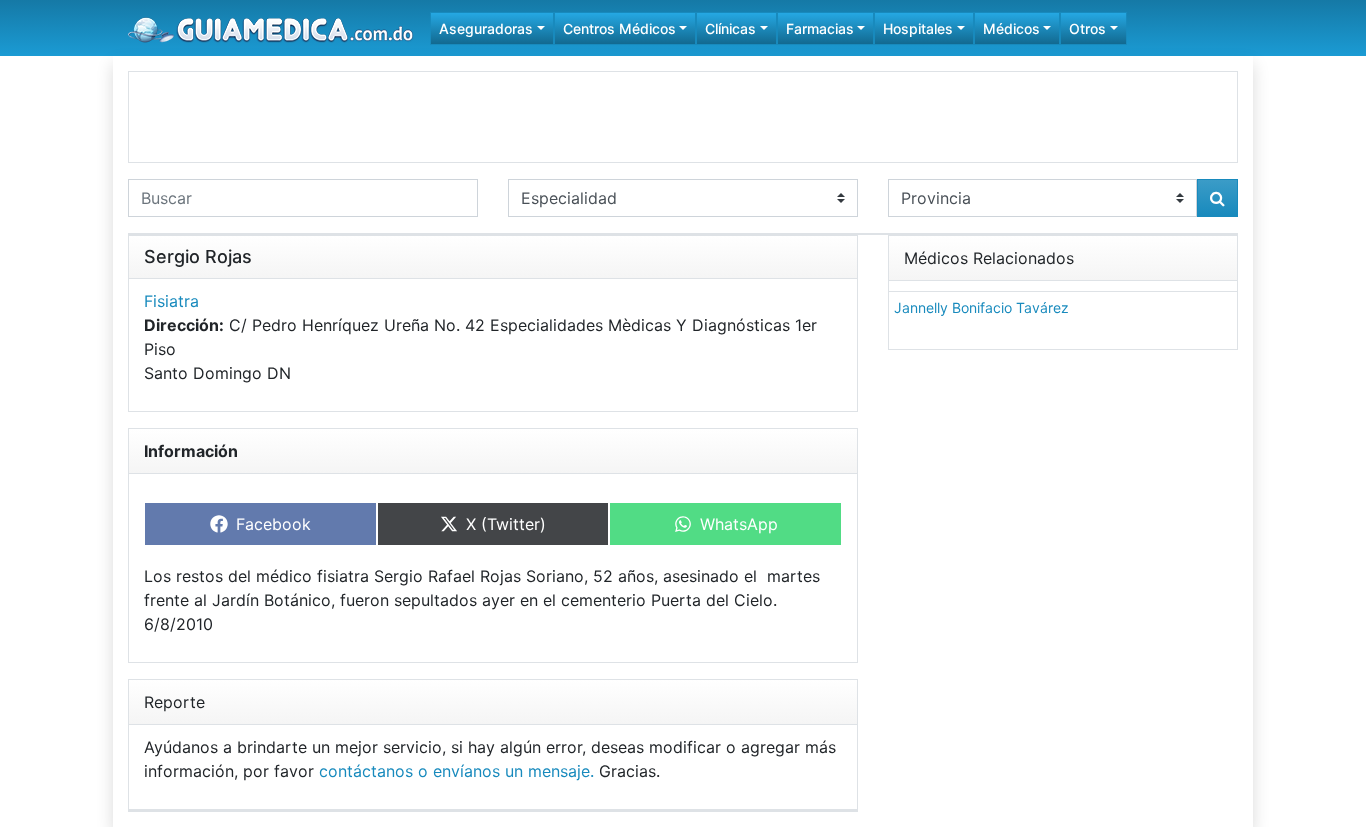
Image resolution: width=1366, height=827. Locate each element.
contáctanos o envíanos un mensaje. (456, 771)
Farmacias (820, 28)
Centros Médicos (619, 28)
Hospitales (918, 28)
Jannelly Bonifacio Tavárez (981, 307)
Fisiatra (171, 301)
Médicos (1011, 28)
